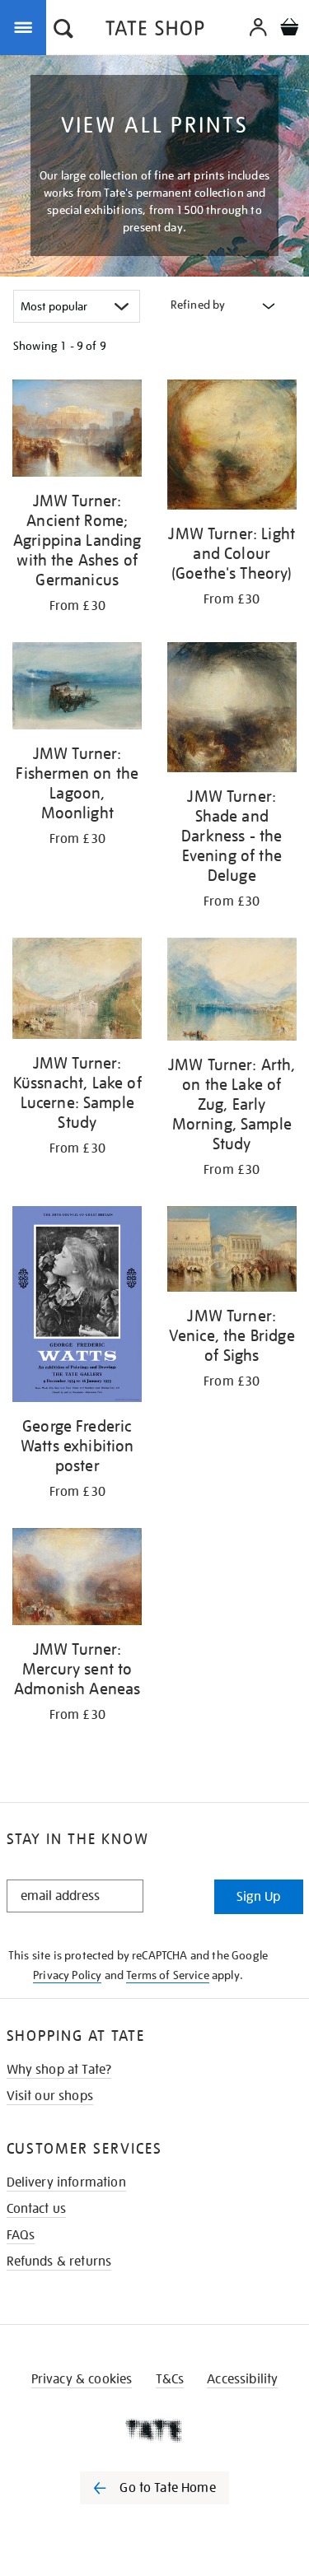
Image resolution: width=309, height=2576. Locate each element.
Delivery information (66, 2182)
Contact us (37, 2209)
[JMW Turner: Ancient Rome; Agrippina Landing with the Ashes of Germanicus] (77, 431)
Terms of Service (168, 1975)
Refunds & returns (59, 2262)
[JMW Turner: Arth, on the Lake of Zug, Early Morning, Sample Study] (232, 992)
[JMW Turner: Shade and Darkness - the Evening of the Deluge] (232, 710)
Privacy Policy (67, 1975)
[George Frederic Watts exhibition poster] (77, 1307)
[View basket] (289, 29)
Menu (26, 26)
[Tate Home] (154, 2430)
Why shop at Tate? (59, 2070)
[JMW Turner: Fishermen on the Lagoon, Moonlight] (77, 689)
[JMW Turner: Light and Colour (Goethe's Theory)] (232, 447)
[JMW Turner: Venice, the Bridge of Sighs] (232, 1252)
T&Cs (170, 2379)
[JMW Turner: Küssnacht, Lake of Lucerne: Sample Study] (77, 992)
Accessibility (242, 2379)
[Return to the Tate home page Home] (155, 31)
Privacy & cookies (82, 2379)
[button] (63, 30)
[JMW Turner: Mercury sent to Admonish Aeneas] (77, 1579)
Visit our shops (50, 2096)
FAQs (21, 2235)
